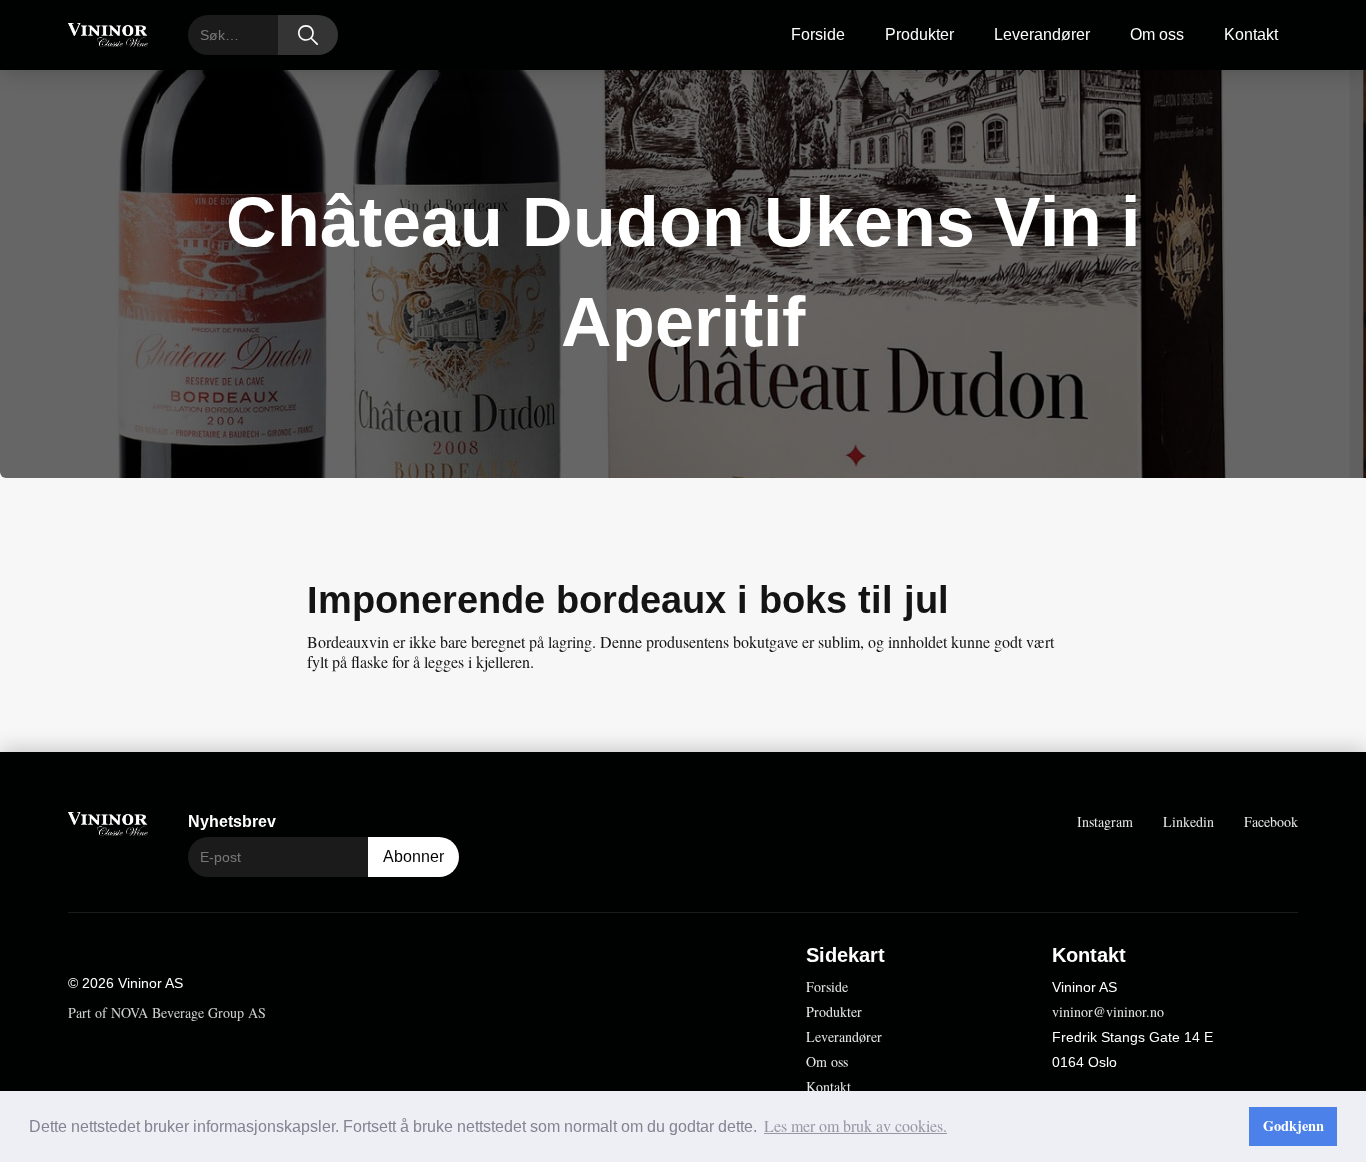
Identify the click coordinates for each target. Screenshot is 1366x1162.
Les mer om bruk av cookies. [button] (855, 1125)
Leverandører (1042, 34)
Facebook (1271, 821)
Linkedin (1188, 821)
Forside (818, 34)
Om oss (1157, 34)
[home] (108, 35)
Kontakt (1251, 34)
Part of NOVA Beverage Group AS (167, 1012)
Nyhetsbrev (232, 821)
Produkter (919, 34)
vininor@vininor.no (1108, 1011)
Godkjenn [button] (1293, 1125)
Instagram (1105, 821)
